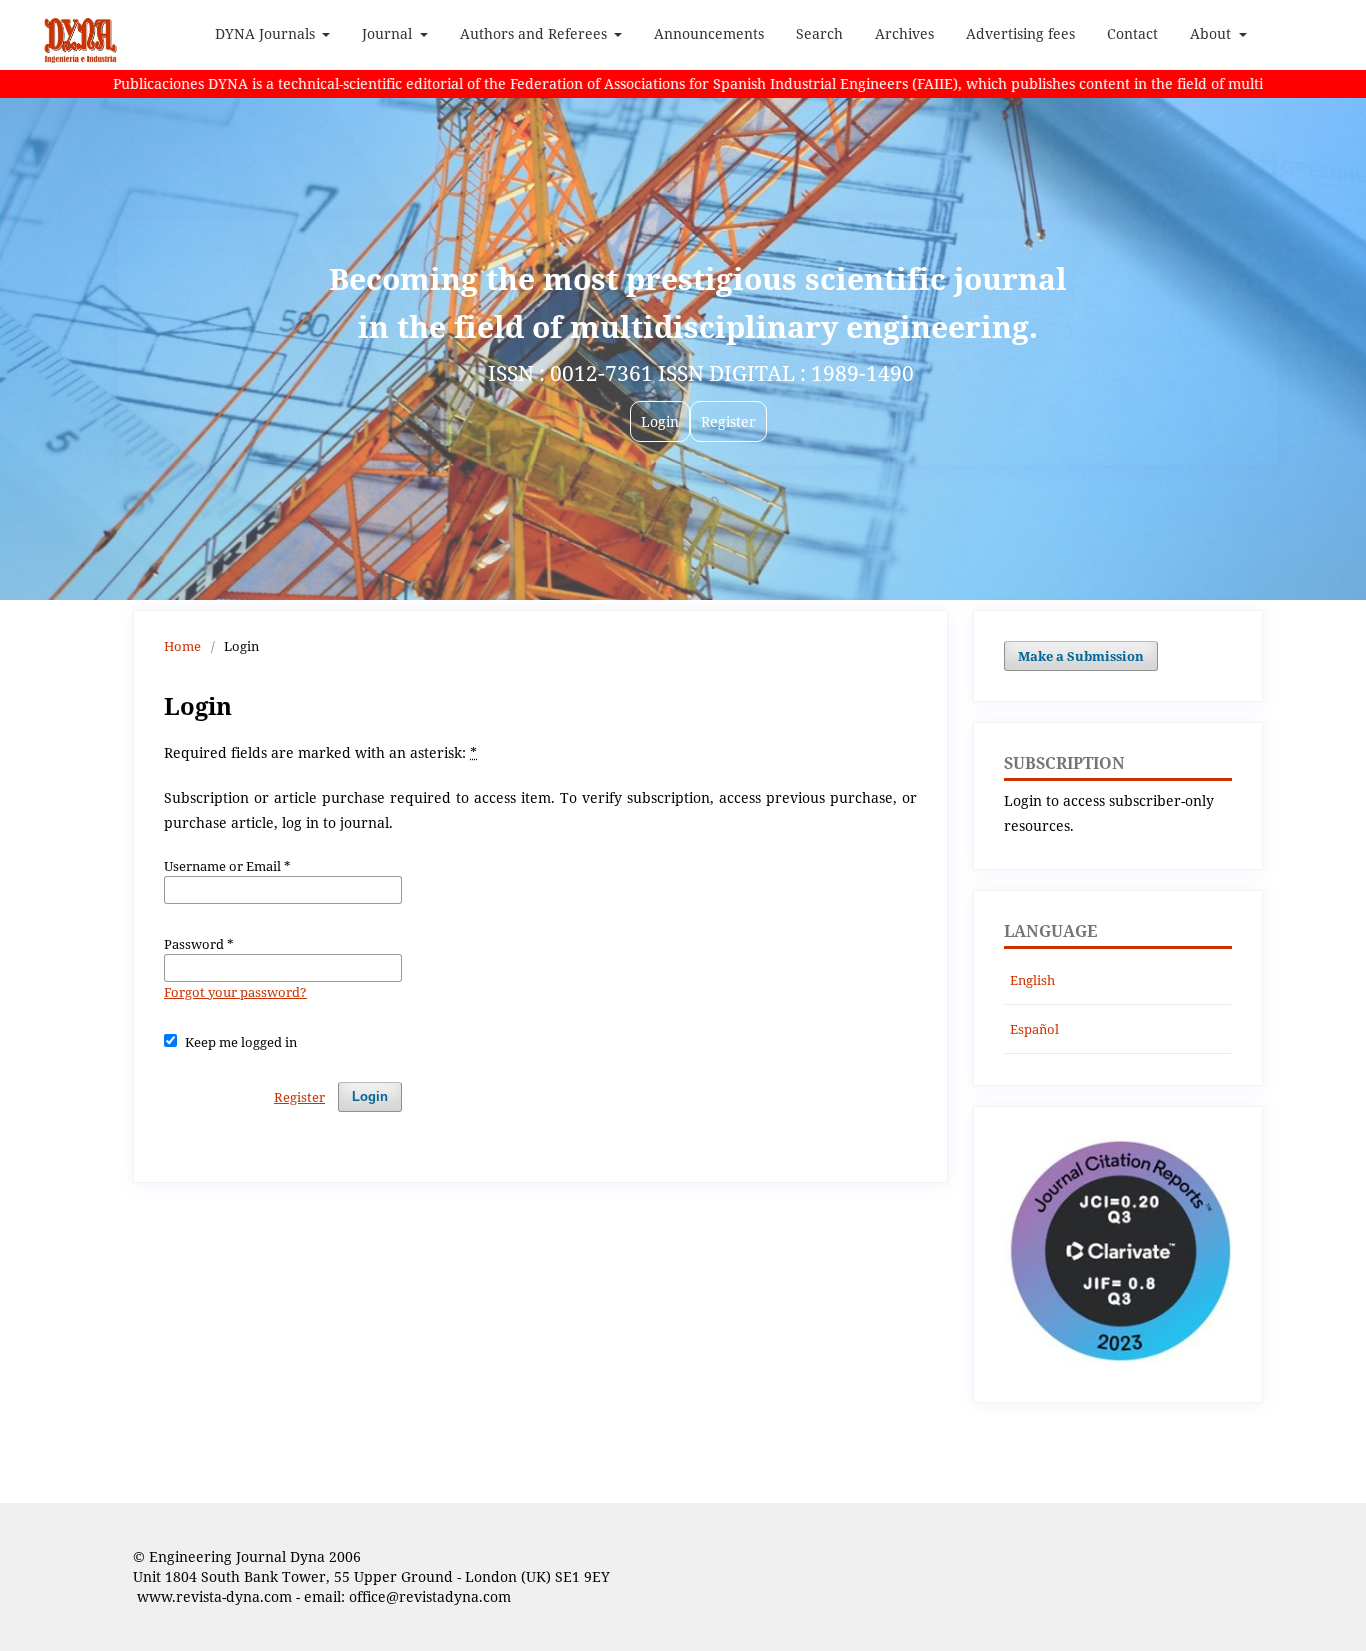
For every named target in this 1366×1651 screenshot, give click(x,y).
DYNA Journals (267, 33)
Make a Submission (1081, 656)
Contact (1132, 33)
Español (1034, 1029)
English (1032, 980)
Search (819, 33)
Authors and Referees (535, 33)
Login (370, 1096)
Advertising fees (1020, 33)
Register (299, 1097)
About (1212, 33)
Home (182, 646)
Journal (389, 33)
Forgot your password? (235, 992)
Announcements (709, 33)
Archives (904, 33)
